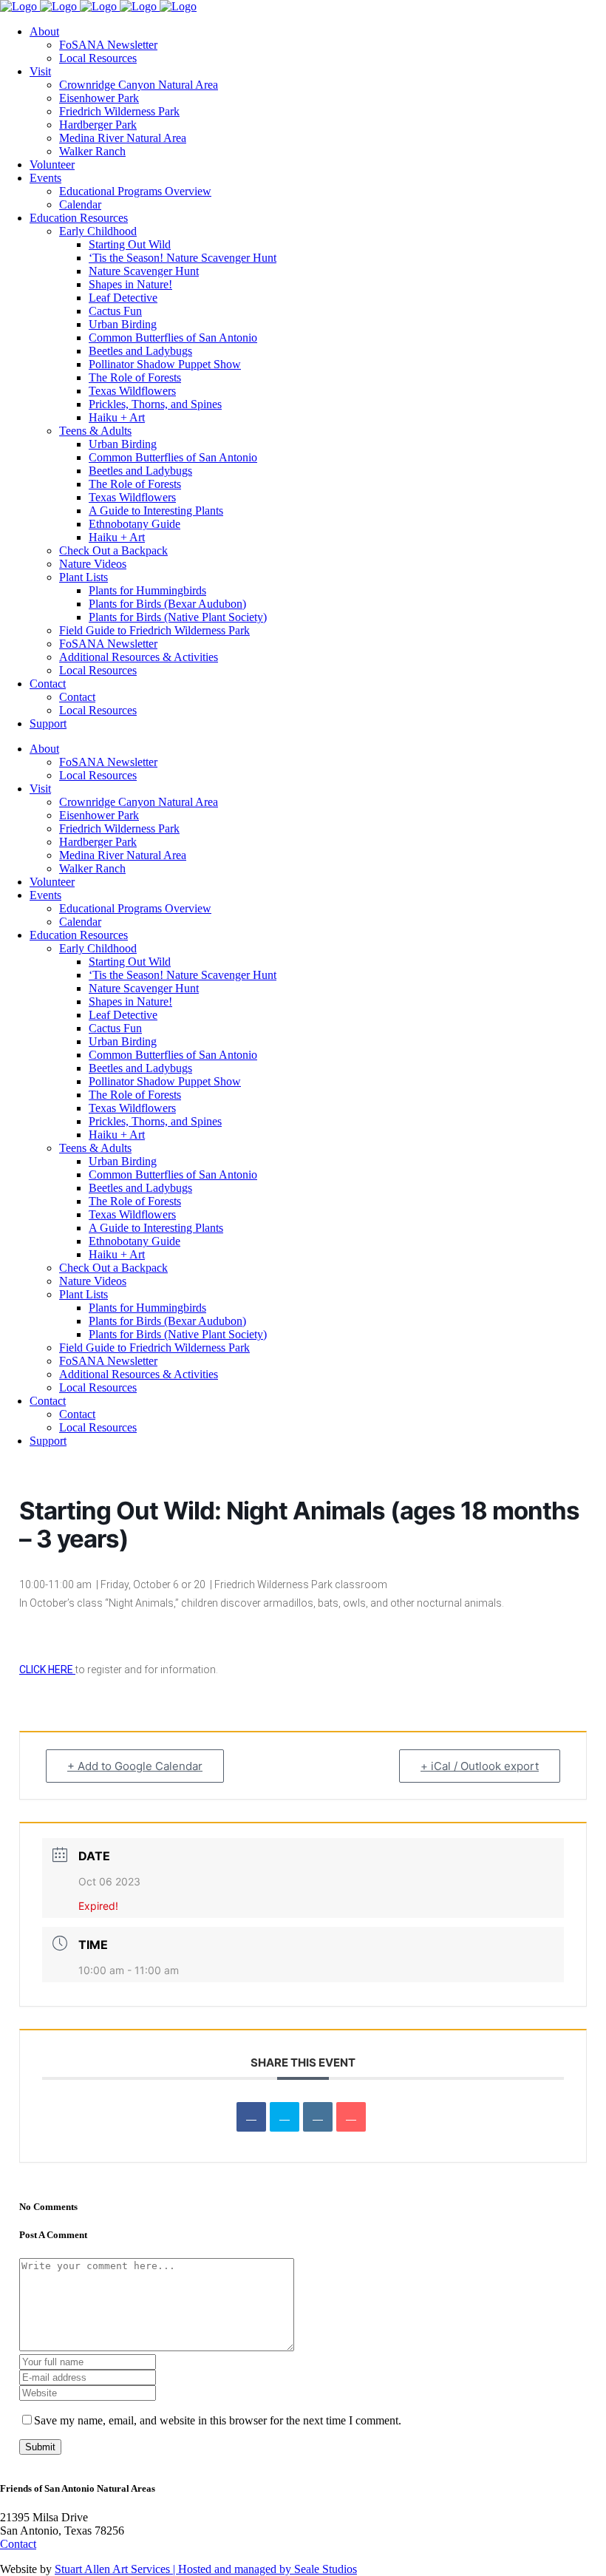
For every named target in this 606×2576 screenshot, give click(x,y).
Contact (18, 2544)
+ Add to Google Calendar (135, 1766)
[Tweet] (285, 2117)
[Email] (351, 2117)
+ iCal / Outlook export (480, 1766)
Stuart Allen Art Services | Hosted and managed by (174, 2569)
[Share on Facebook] (251, 2117)
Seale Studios (326, 2569)
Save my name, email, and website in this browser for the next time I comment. (218, 2420)
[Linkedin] (318, 2117)
